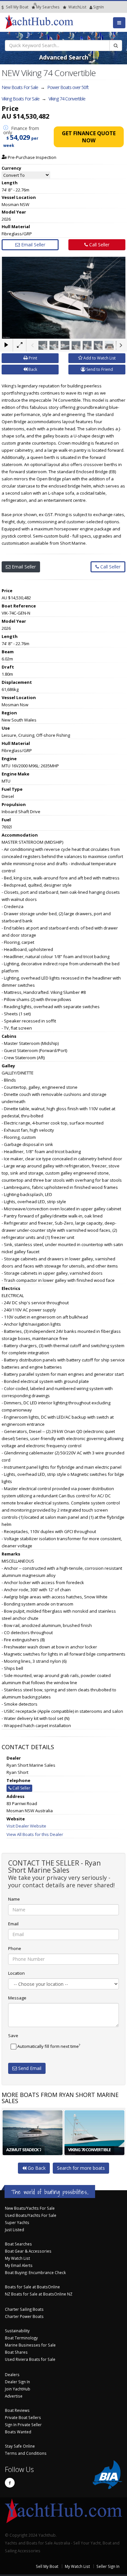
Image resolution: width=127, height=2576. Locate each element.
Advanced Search (64, 57)
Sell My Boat (17, 7)
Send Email (29, 2068)
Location (16, 1973)
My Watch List (17, 2258)
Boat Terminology (21, 2338)
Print (32, 358)
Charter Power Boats (24, 2316)
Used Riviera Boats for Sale (30, 2359)
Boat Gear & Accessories (28, 2251)
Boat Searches (18, 2244)
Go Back (36, 2168)
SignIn (90, 7)
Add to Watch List (99, 358)
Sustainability (17, 2331)
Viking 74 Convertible (67, 99)
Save (13, 2036)
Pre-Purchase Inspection (32, 157)
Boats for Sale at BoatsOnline (32, 2287)
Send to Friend (99, 369)
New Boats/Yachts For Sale (30, 2208)
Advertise (14, 2396)
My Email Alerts (19, 2265)
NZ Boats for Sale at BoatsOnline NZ (39, 2294)
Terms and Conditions (26, 2453)
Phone (15, 1948)
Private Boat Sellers (23, 2417)
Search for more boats (81, 2168)
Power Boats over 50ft (68, 87)
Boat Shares (16, 2352)
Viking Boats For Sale (21, 99)
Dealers (12, 2374)
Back (32, 369)
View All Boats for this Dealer (35, 1834)
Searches (48, 7)
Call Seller (99, 245)
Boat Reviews (17, 2410)
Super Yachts (17, 2222)
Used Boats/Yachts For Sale (31, 2215)
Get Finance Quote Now (89, 137)
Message (17, 1998)
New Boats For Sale (20, 87)
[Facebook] (10, 2483)
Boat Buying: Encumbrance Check (35, 2272)
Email (13, 1924)
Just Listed (14, 2230)
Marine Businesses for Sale (30, 2345)
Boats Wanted (18, 2432)
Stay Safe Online (20, 2446)
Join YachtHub (18, 2389)
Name (14, 1899)
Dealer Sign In (17, 2382)
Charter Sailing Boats (24, 2309)
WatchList (77, 7)
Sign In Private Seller (23, 2425)
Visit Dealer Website (26, 1826)
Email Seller (33, 245)
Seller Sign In (108, 2566)
